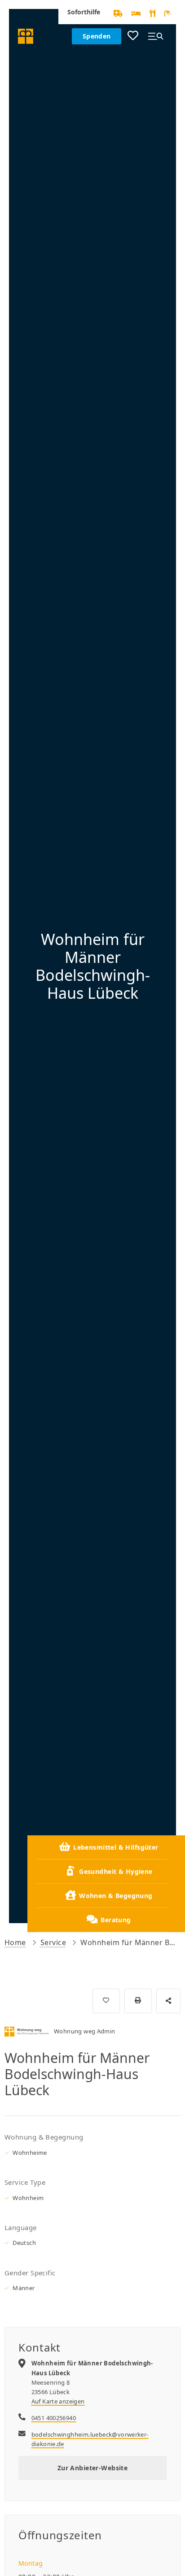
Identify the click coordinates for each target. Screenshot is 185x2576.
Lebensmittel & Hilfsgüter (116, 1847)
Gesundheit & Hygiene (116, 1871)
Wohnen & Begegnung (116, 1896)
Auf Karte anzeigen (58, 2401)
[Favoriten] (133, 36)
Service (53, 1942)
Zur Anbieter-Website (92, 2468)
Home (15, 1942)
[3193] (106, 2001)
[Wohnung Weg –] (26, 36)
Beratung (116, 1920)
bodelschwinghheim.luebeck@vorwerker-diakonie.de (90, 2439)
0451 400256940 (54, 2418)
